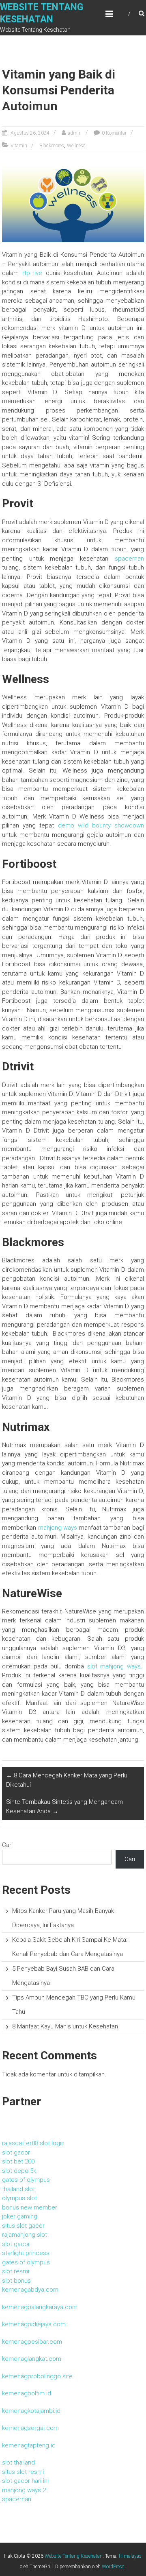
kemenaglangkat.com (32, 2359)
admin (75, 133)
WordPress (113, 2567)
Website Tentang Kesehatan (74, 2556)
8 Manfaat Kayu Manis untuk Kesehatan (65, 2026)
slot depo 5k (19, 2171)
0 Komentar (114, 133)
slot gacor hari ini (25, 2481)
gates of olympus (26, 2180)
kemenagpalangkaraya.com (40, 2307)
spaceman (129, 559)
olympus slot (19, 2198)
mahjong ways (58, 1528)
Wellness (76, 146)
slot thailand (18, 2462)
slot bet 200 (18, 2161)
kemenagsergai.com (30, 2428)
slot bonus (16, 2281)
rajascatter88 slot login (33, 2143)
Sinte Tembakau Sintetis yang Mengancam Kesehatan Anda (64, 1806)
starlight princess (26, 2253)
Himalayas (130, 2556)
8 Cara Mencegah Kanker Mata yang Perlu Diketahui (67, 1780)
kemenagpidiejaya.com (34, 2324)
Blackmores (52, 146)
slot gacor (16, 2152)
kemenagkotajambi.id (31, 2411)
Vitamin (19, 146)
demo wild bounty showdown (101, 825)
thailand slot (18, 2189)
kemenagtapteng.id (29, 2445)
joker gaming (20, 2216)
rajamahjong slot (25, 2235)
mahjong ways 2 (24, 2490)
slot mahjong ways (114, 1666)
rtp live (32, 273)
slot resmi (16, 2271)
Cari (7, 1845)
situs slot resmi (23, 2472)
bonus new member (30, 2207)
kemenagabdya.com (30, 2290)
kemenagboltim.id (27, 2393)
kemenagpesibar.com (32, 2342)
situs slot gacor (23, 2226)
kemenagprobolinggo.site (37, 2376)
